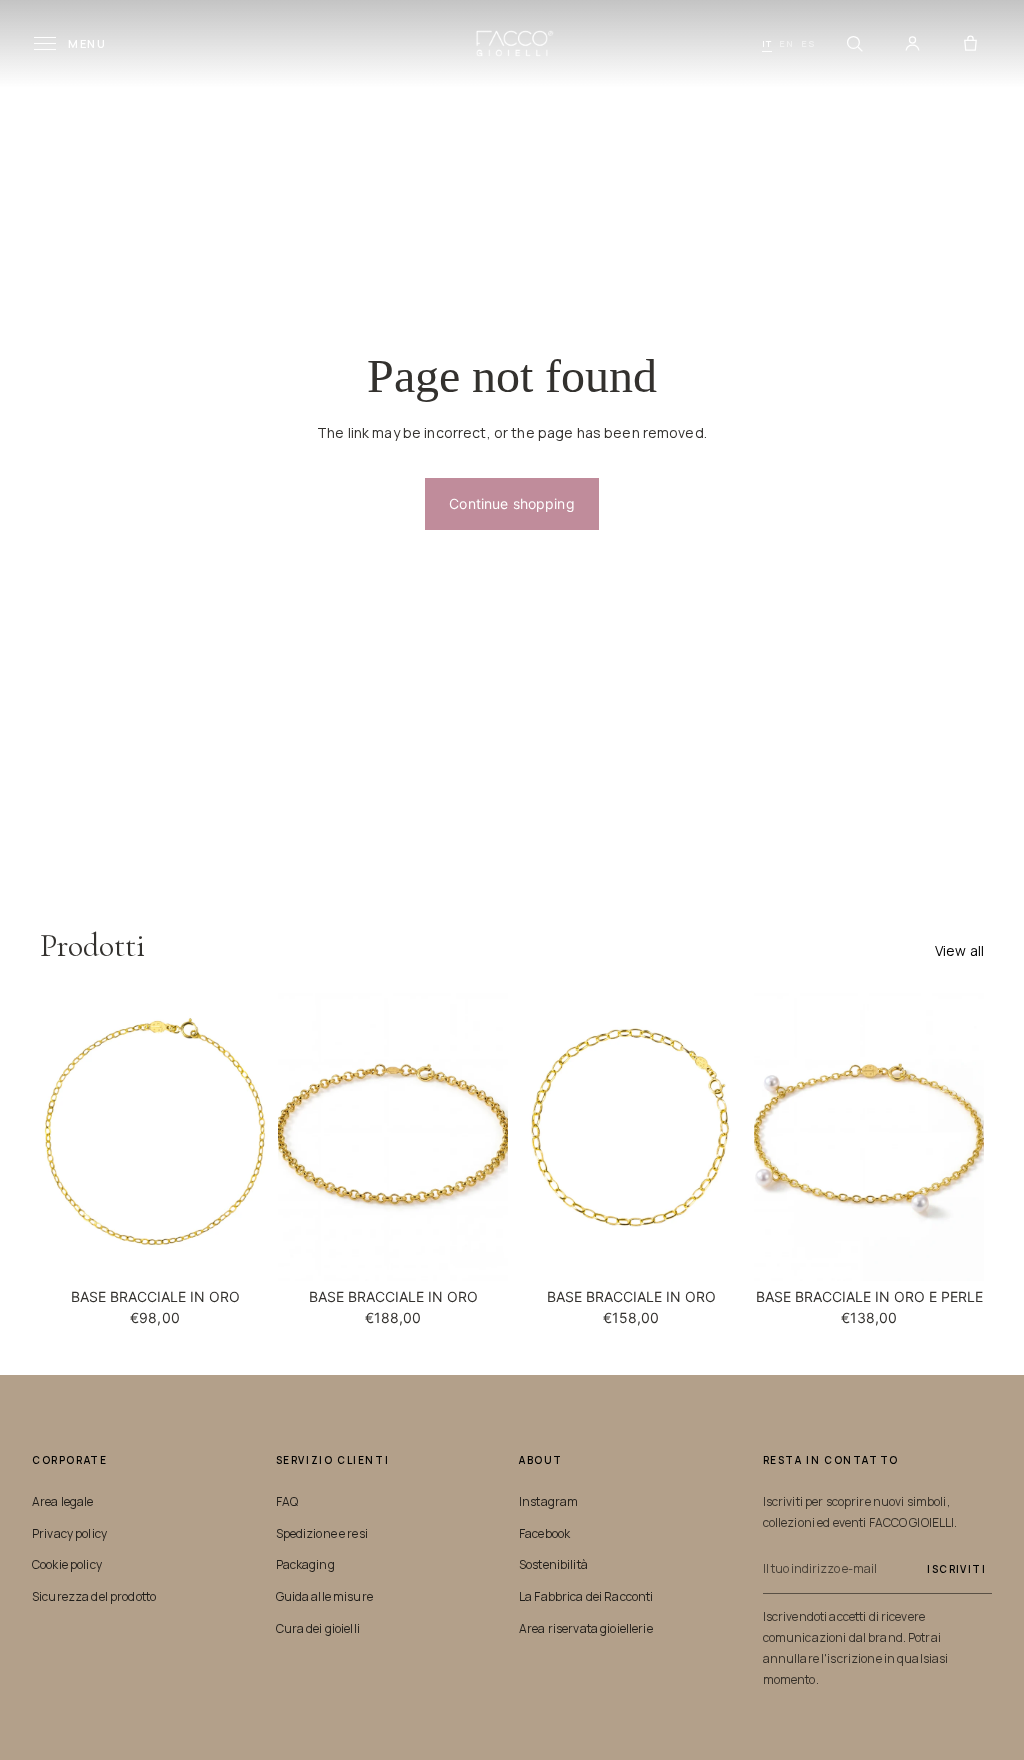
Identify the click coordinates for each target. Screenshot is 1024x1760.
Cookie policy (67, 1564)
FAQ (287, 1501)
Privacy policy (69, 1533)
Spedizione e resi (322, 1533)
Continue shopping (511, 503)
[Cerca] (854, 44)
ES (808, 43)
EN (786, 43)
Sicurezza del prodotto (94, 1596)
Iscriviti (956, 1569)
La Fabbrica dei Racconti (586, 1596)
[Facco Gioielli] (512, 43)
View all (959, 950)
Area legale (63, 1501)
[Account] (912, 44)
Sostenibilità (553, 1564)
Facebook (544, 1533)
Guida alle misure (324, 1596)
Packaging (305, 1564)
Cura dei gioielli (318, 1628)
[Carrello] (970, 44)
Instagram (548, 1501)
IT (767, 43)
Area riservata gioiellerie (586, 1628)
